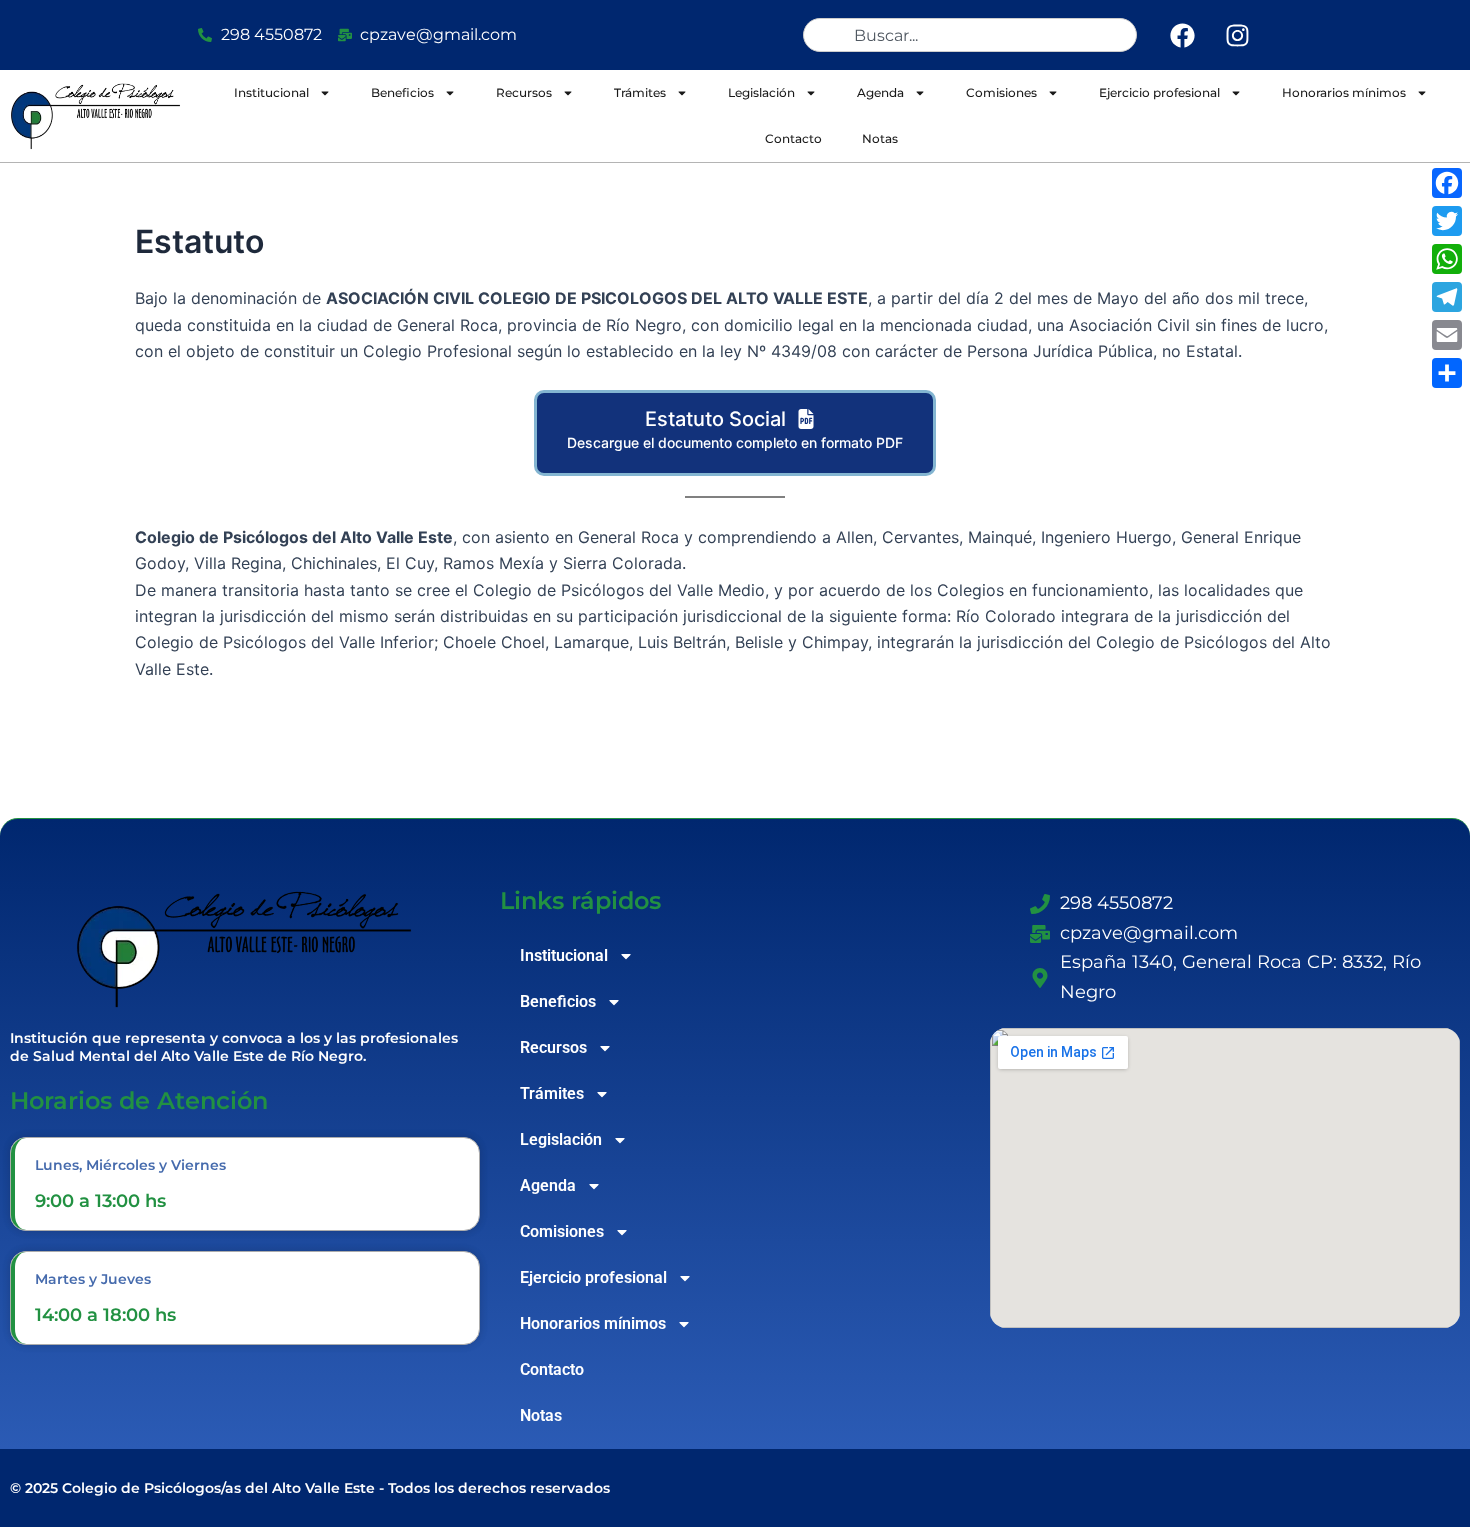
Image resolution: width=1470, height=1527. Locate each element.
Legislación (761, 92)
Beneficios (402, 92)
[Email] (1447, 335)
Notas (880, 138)
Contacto (793, 138)
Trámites (640, 92)
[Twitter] (1447, 221)
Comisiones (1001, 92)
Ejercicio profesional (1159, 92)
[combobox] (970, 35)
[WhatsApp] (1447, 259)
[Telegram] (1447, 297)
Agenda (880, 92)
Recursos (524, 92)
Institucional (271, 92)
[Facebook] (1447, 183)
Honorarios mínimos (1344, 92)
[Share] (1447, 373)
